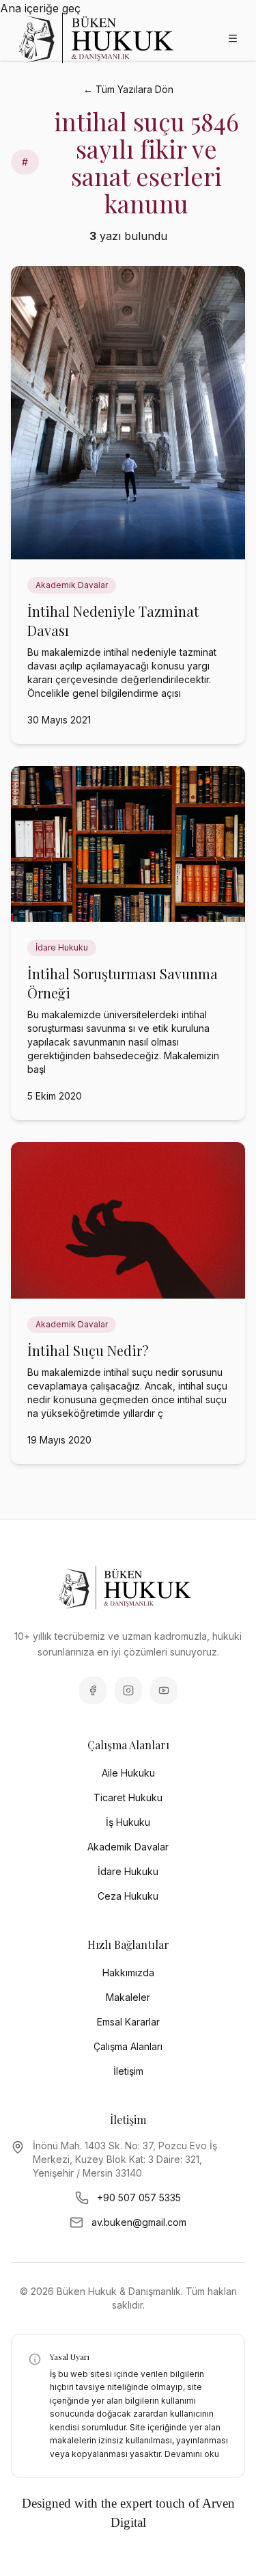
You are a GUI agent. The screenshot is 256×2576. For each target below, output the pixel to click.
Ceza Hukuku (128, 1896)
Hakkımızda (128, 1973)
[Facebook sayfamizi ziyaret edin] (93, 1690)
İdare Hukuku (128, 1871)
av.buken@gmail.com (139, 2222)
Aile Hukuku (128, 1773)
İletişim (128, 2071)
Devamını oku (192, 2454)
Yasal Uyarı (70, 2356)
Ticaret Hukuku (128, 1797)
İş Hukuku (128, 1822)
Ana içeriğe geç (40, 8)
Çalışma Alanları (128, 2046)
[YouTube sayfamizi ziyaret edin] (164, 1690)
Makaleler (128, 1997)
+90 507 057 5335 (139, 2197)
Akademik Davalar (128, 1847)
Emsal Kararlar (128, 2022)
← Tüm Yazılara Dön (128, 89)
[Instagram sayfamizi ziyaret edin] (128, 1690)
